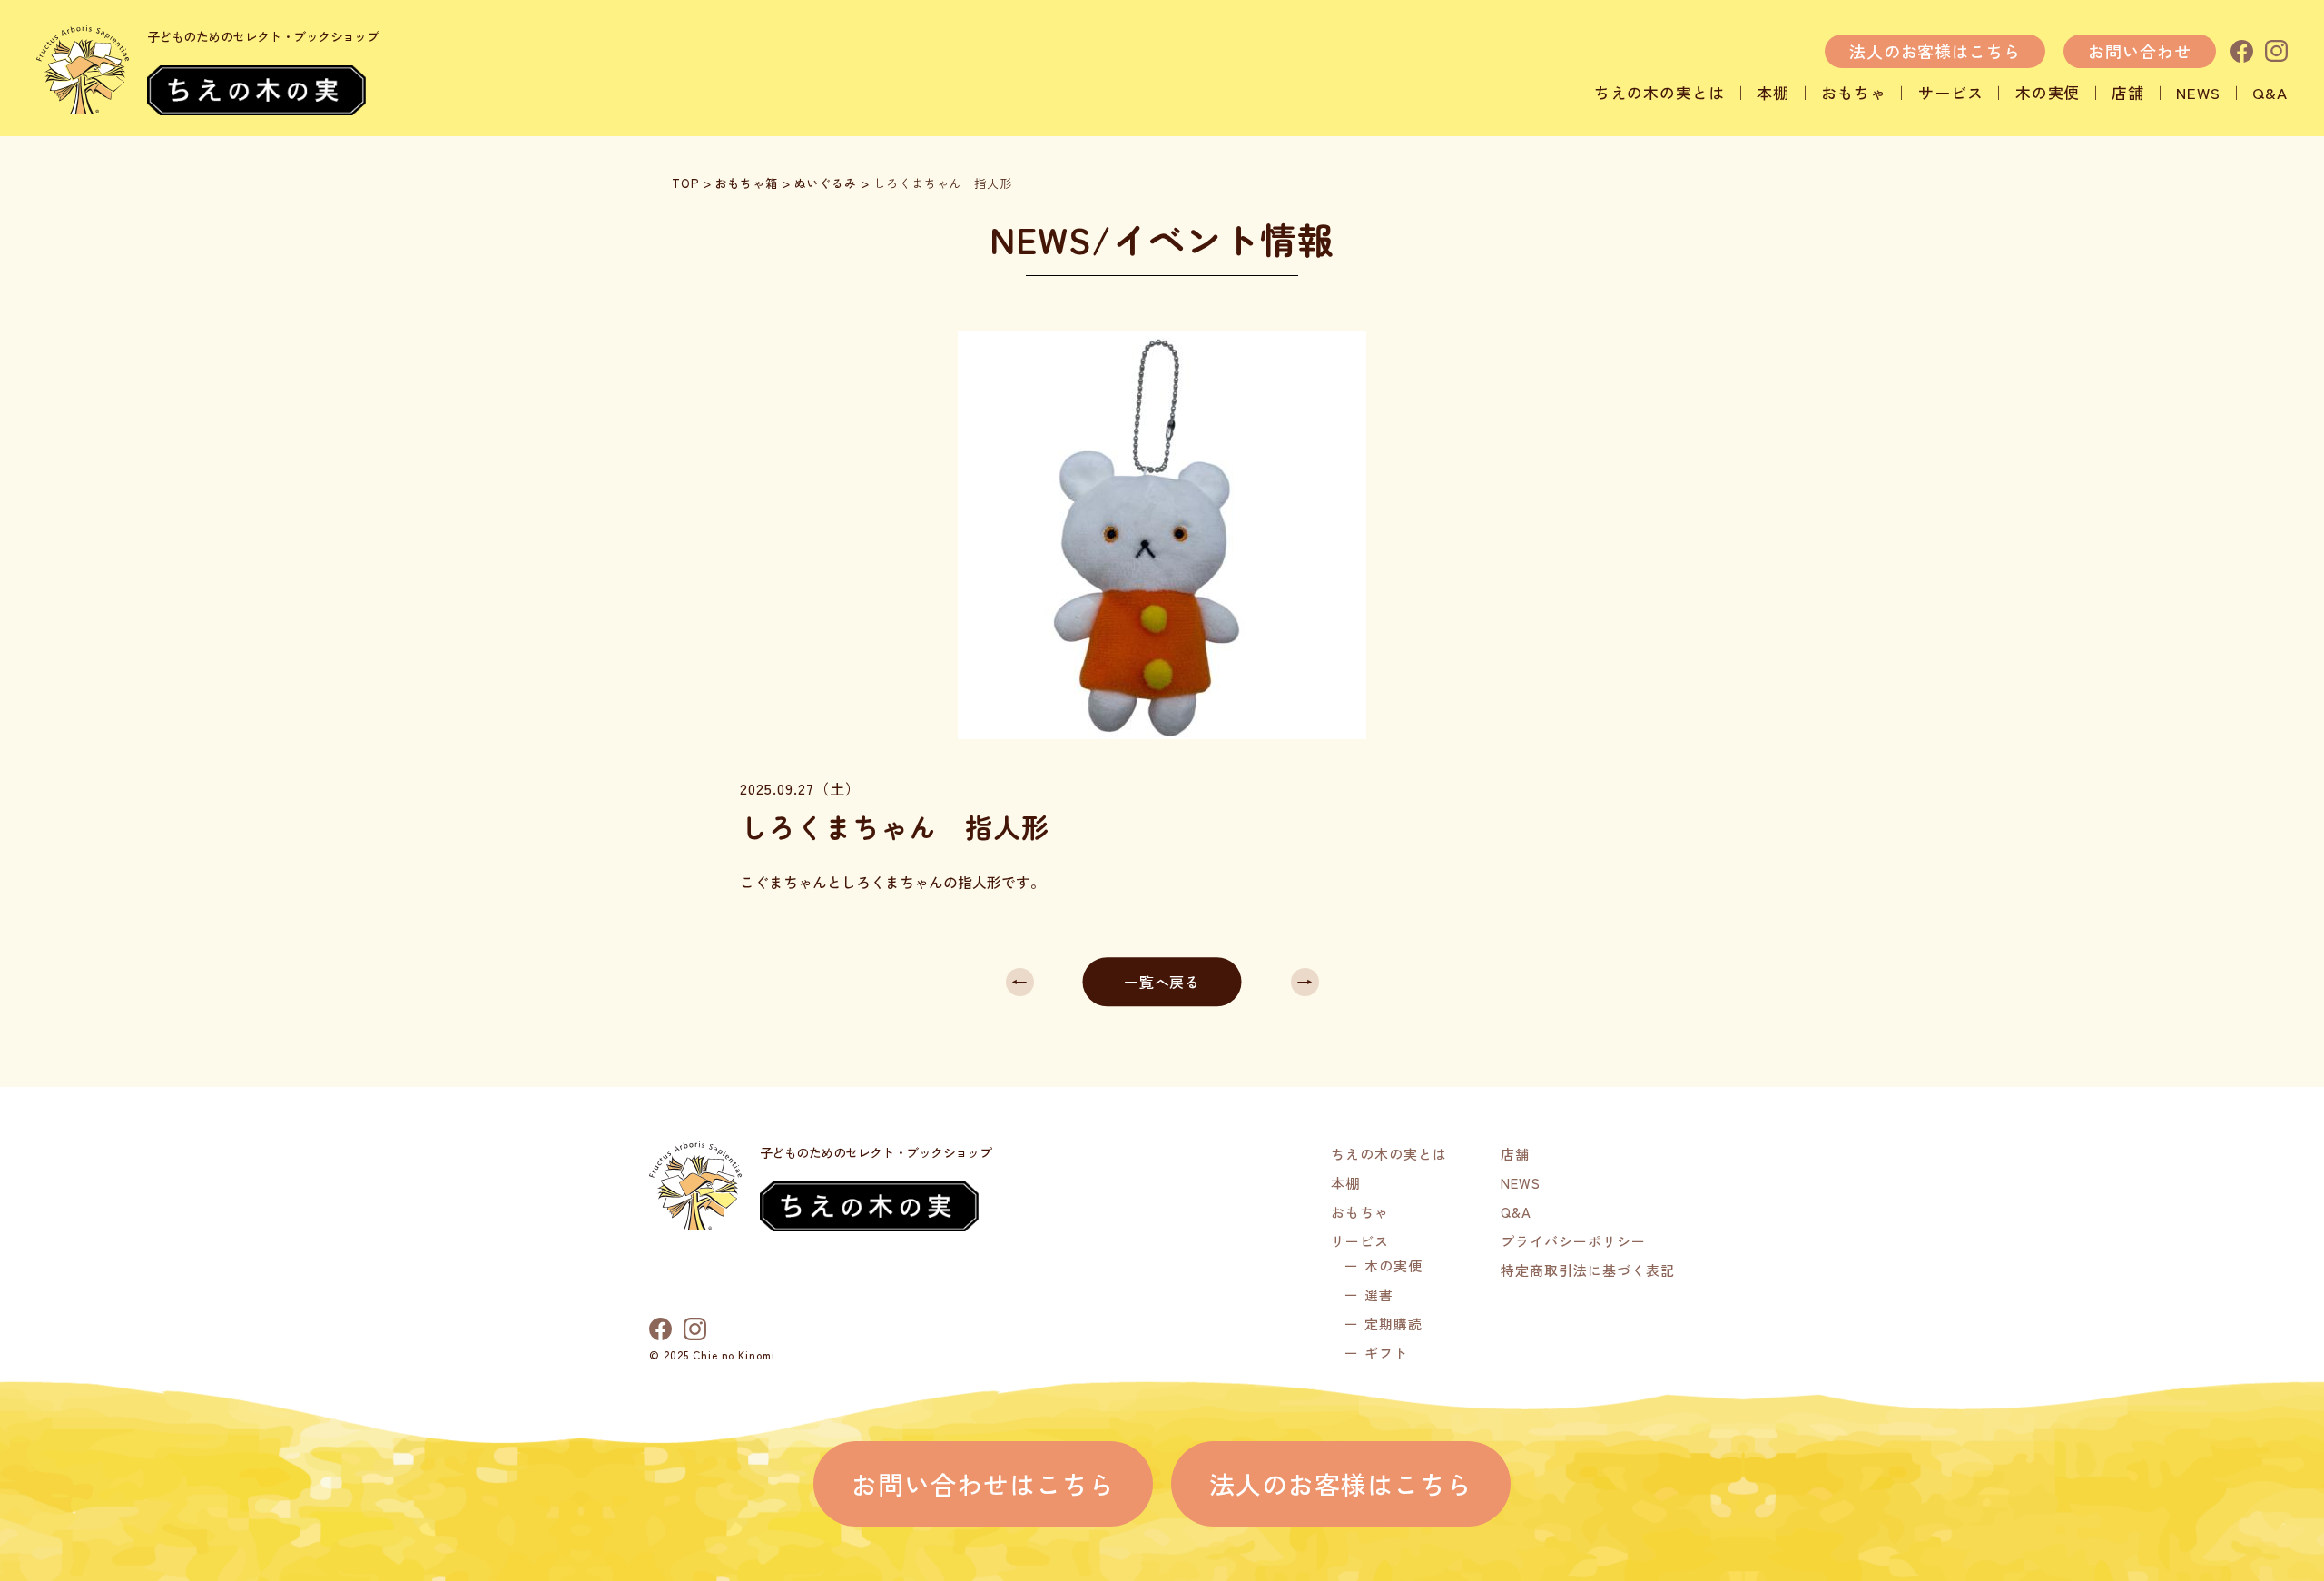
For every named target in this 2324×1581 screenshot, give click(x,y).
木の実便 (2048, 92)
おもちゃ (1854, 92)
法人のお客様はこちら (1935, 51)
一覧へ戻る (1162, 982)
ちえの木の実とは (1659, 92)
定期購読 (1393, 1324)
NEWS (2198, 92)
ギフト (1386, 1353)
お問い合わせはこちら (983, 1484)
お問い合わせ (2140, 51)
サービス (1951, 92)
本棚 (1773, 92)
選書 (1379, 1294)
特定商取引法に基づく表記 (1588, 1270)
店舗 (2128, 92)
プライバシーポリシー (1573, 1241)
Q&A (2270, 92)
